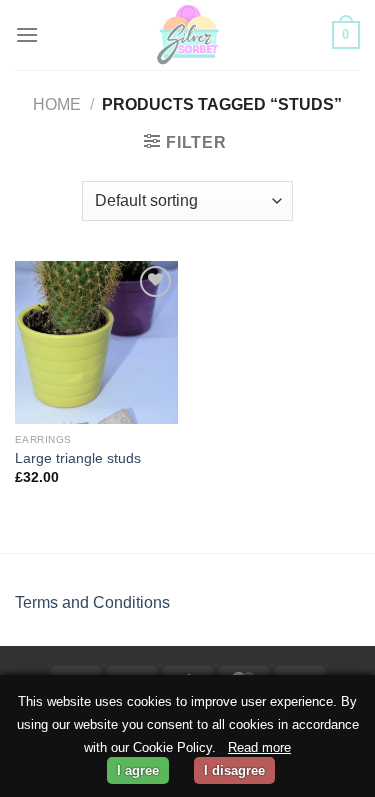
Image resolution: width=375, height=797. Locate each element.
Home (57, 104)
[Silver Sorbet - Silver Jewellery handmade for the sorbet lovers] (188, 35)
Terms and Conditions (92, 602)
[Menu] (27, 34)
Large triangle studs (78, 458)
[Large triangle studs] (96, 342)
